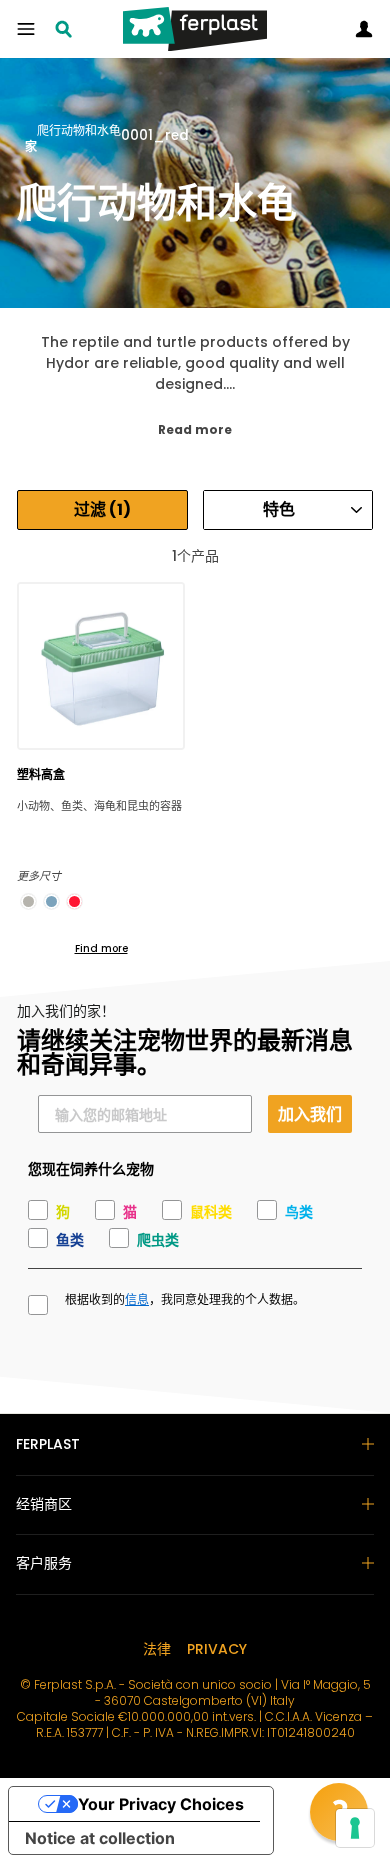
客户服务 (44, 1563)
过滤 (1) (102, 509)
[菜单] (26, 29)
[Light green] (28, 901)
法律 (157, 1649)
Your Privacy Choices (161, 1804)
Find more (101, 948)
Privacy (217, 1649)
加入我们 (310, 1113)
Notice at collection (100, 1838)
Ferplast (48, 1444)
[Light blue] (51, 901)
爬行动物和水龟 (79, 132)
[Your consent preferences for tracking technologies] (355, 1828)
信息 (137, 1300)
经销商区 (44, 1504)
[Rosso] (74, 901)
